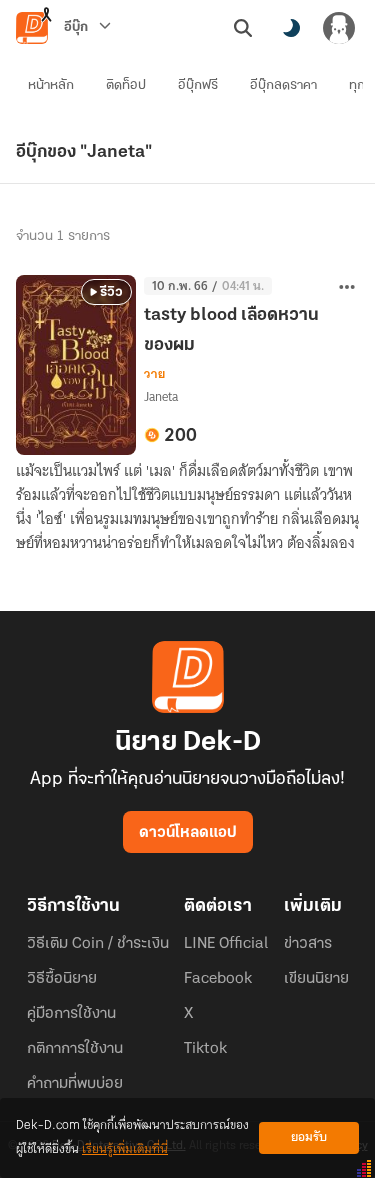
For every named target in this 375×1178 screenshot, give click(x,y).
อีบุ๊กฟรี (198, 85)
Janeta (161, 396)
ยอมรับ (309, 1137)
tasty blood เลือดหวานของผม (231, 331)
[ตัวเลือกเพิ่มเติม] (347, 287)
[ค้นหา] (243, 28)
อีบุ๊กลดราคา (283, 85)
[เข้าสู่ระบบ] (339, 28)
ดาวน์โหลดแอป (188, 833)
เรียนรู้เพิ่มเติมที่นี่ (125, 1149)
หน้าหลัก (51, 85)
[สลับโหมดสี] (291, 28)
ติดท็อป (126, 85)
